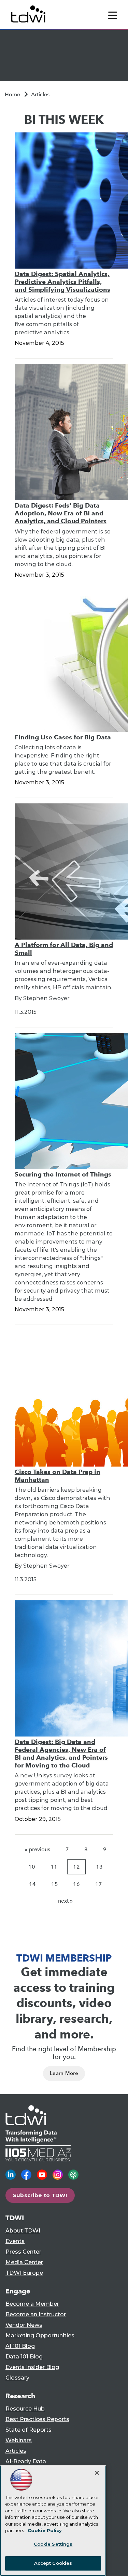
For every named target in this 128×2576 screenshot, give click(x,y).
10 (32, 1867)
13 (99, 1867)
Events (15, 2241)
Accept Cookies (53, 2563)
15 (55, 1884)
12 (76, 1867)
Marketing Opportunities (40, 2335)
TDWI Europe (24, 2273)
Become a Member (32, 2304)
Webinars (19, 2440)
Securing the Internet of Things (63, 1174)
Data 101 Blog (24, 2357)
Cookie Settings (53, 2544)
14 (32, 1884)
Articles (40, 94)
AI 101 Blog (20, 2346)
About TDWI (23, 2231)
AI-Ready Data (26, 2461)
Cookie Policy (45, 2530)
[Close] (97, 2473)
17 (99, 1884)
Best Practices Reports (37, 2419)
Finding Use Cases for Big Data (63, 737)
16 (76, 1884)
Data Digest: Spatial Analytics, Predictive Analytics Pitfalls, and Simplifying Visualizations (62, 282)
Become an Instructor (36, 2314)
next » (65, 1901)
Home (12, 94)
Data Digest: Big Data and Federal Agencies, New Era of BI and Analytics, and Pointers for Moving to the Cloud (61, 1754)
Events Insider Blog (32, 2367)
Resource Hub (25, 2409)
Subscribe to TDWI (40, 2195)
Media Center (24, 2262)
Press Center (23, 2252)
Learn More (64, 2073)
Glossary (17, 2378)
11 (54, 1867)
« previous (37, 1849)
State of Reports (29, 2430)
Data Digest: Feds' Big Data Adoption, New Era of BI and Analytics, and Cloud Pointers (61, 513)
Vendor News (24, 2325)
